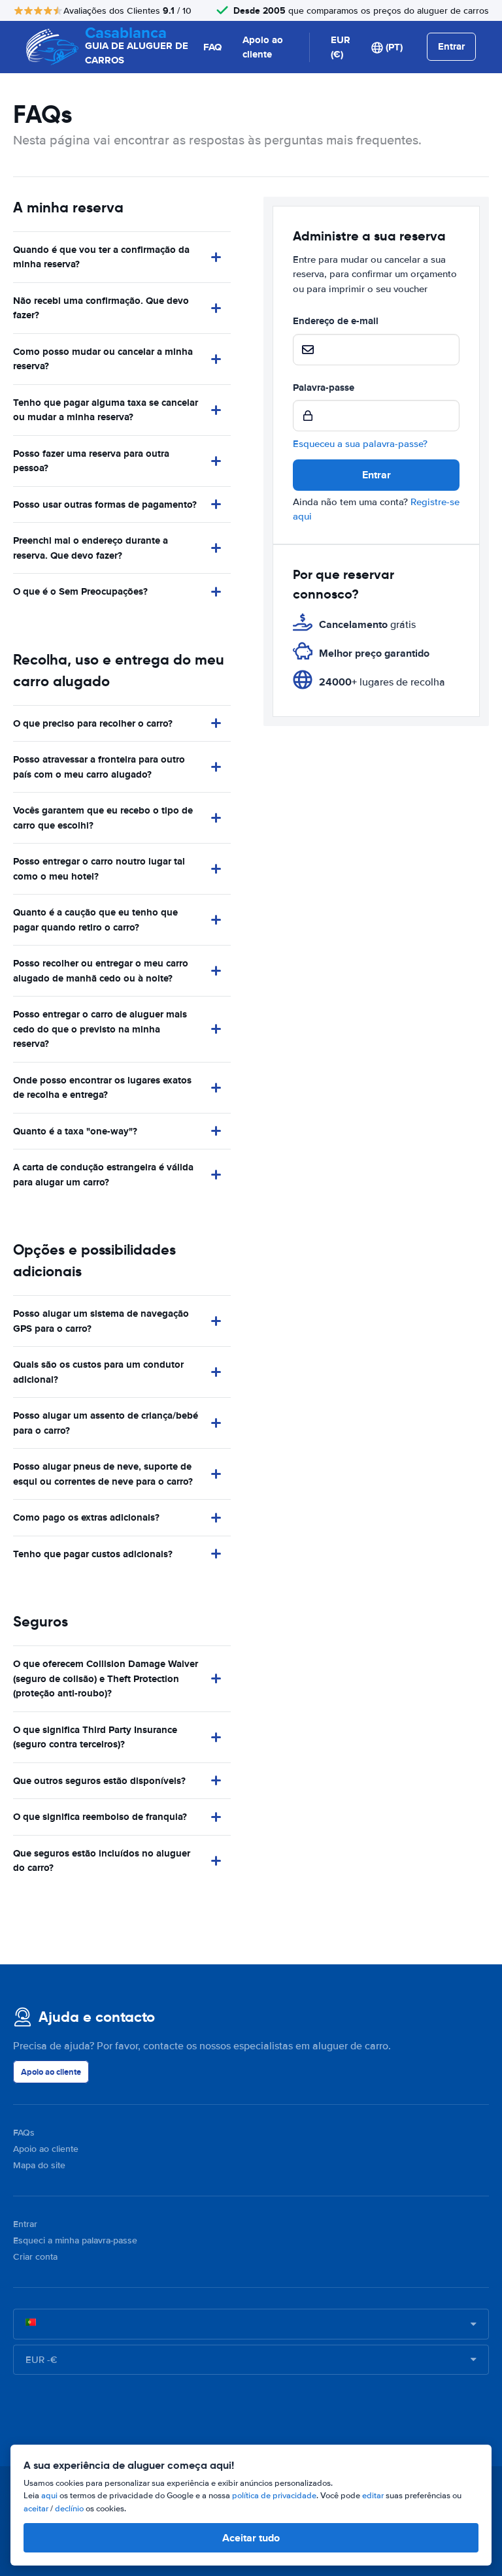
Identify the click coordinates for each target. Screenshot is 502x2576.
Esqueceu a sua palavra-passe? (360, 444)
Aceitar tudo (251, 2538)
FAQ (212, 47)
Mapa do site (39, 2165)
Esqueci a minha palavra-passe (75, 2240)
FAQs (24, 2133)
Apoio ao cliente (263, 47)
